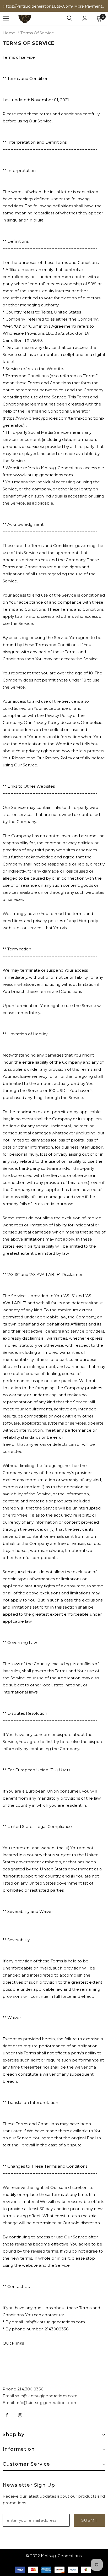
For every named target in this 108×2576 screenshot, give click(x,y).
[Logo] (25, 18)
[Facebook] (7, 2415)
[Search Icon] (69, 18)
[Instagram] (20, 2415)
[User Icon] (85, 18)
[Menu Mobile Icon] (6, 18)
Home (9, 33)
